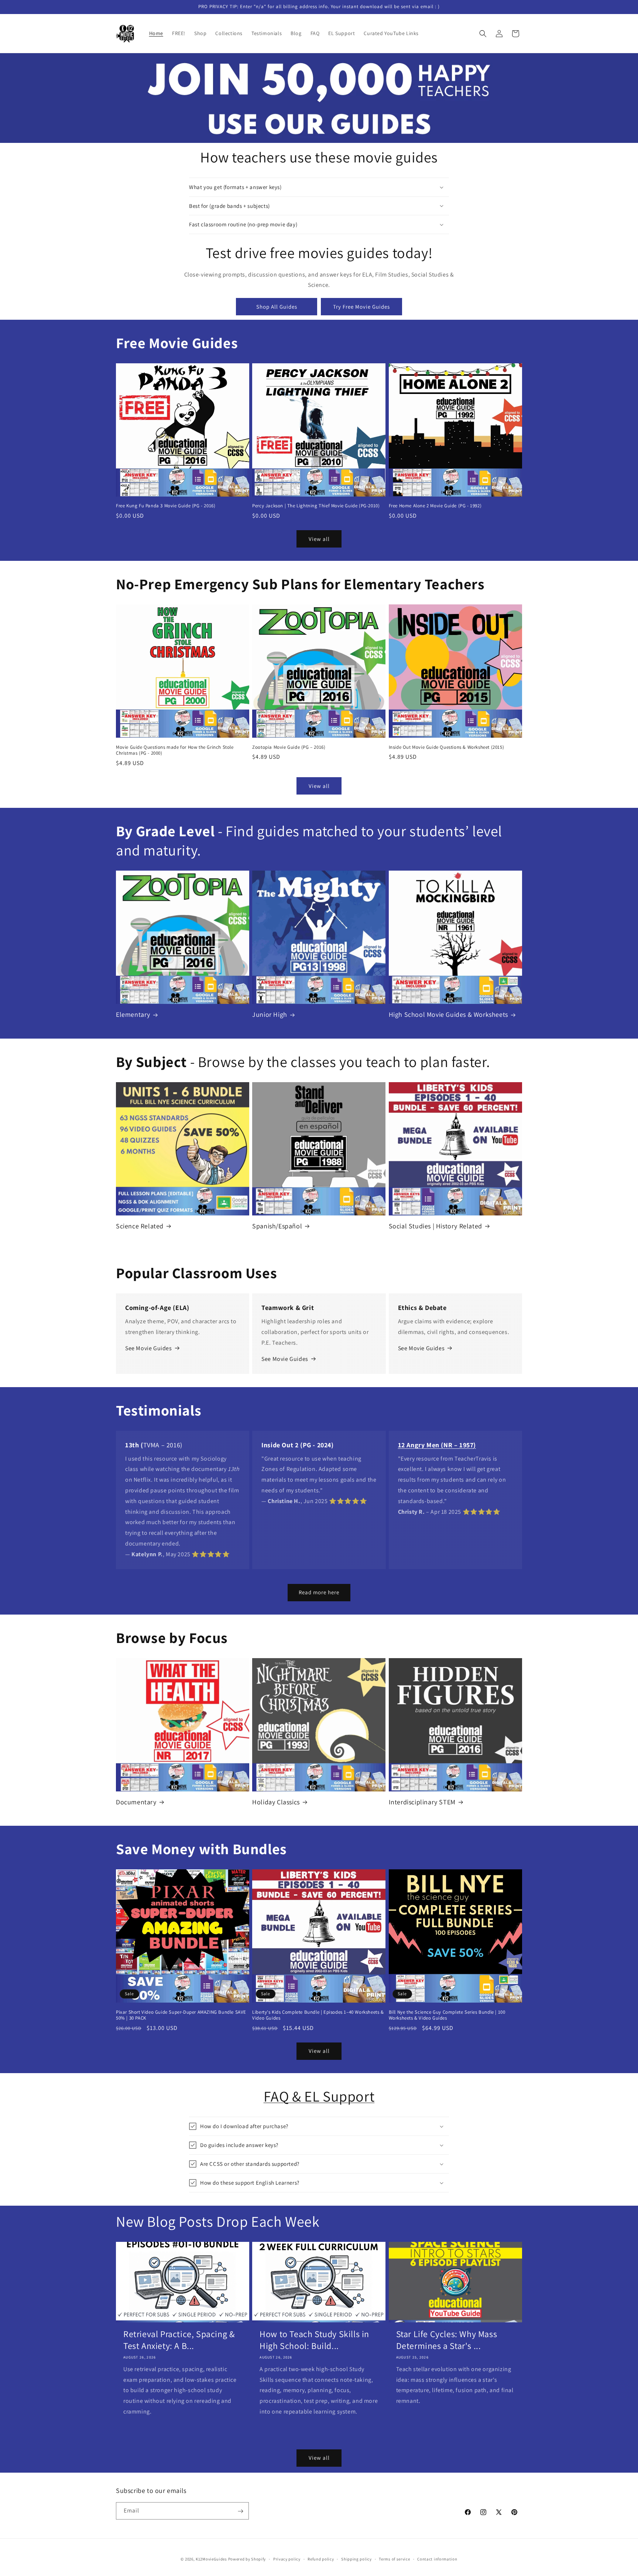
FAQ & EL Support (319, 2096)
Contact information (437, 2559)
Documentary (136, 1802)
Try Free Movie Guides (361, 307)
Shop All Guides (277, 307)
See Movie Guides (149, 1348)
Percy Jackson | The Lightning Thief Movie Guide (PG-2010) (316, 506)
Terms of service (394, 2559)
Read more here (319, 1592)
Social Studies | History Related (435, 1226)
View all (319, 538)
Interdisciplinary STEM (422, 1802)
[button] (483, 34)
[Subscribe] (240, 2511)
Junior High (270, 1014)
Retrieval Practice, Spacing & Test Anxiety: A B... (179, 2340)
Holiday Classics (276, 1802)
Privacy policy (287, 2559)
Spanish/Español (277, 1226)
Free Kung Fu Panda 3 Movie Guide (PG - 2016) (166, 506)
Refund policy (321, 2559)
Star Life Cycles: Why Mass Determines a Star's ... (447, 2340)
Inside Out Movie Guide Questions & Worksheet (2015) (447, 747)
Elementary (133, 1014)
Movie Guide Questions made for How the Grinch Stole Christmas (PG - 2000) (175, 750)
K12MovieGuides (211, 2559)
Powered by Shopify (247, 2559)
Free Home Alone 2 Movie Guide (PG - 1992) (435, 506)
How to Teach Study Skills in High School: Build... (314, 2340)
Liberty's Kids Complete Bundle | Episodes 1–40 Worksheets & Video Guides (318, 2015)
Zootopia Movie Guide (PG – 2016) (289, 747)
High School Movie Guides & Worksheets (448, 1014)
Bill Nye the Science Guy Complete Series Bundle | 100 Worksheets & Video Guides (447, 2015)
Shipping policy (356, 2559)
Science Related (140, 1226)
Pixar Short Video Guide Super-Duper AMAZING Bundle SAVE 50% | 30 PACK (181, 2015)
